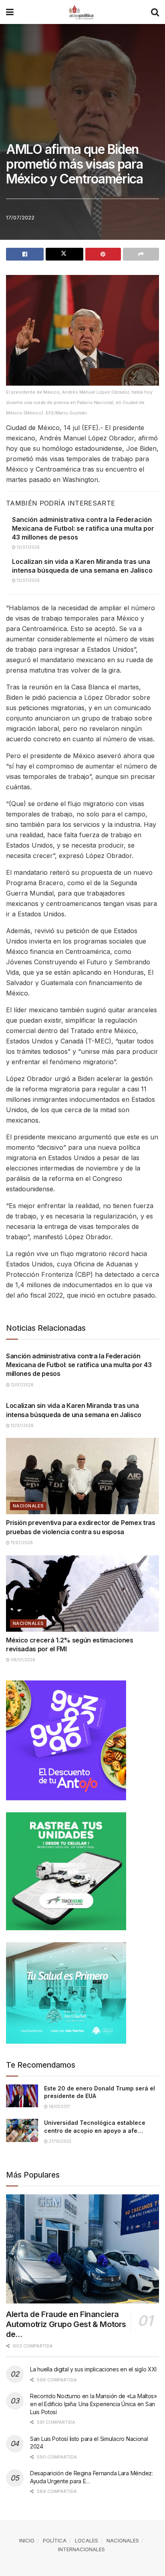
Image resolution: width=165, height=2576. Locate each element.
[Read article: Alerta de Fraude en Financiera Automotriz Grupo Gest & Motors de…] (82, 2249)
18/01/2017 (59, 2106)
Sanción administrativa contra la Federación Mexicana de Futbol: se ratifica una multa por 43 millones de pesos (83, 529)
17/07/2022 (20, 217)
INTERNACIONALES (81, 2549)
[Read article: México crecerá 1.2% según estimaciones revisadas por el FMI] (82, 1594)
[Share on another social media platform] (141, 254)
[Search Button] (155, 12)
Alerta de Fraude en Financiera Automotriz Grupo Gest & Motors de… (66, 2324)
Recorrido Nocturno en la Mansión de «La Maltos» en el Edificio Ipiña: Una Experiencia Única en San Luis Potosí (94, 2404)
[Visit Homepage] (82, 12)
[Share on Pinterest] (103, 254)
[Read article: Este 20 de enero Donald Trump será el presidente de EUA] (22, 2096)
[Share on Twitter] (64, 254)
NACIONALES (28, 1506)
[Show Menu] (10, 12)
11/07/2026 (21, 1543)
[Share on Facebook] (25, 254)
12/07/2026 (28, 547)
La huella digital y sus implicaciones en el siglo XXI (93, 2369)
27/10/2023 (59, 2141)
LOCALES (87, 2540)
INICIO (27, 2540)
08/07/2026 (22, 1660)
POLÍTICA (55, 2540)
